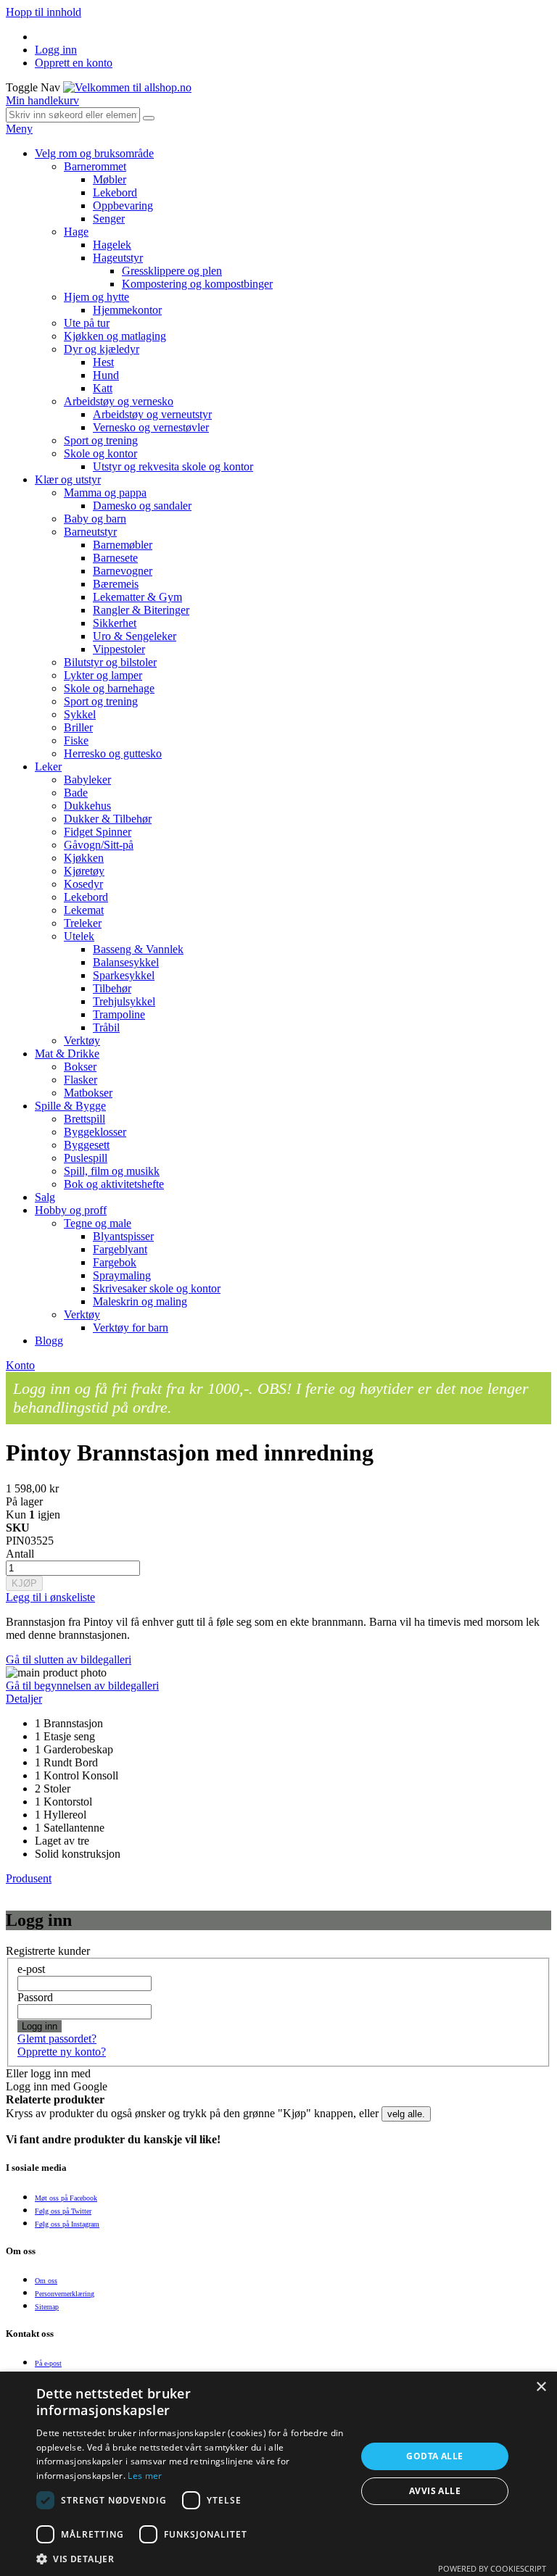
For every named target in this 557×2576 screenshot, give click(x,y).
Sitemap (47, 2307)
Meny (19, 129)
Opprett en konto (74, 63)
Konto (20, 1365)
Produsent (29, 1878)
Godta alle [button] (434, 2456)
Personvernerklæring (65, 2294)
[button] (191, 2558)
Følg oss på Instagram (67, 2224)
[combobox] (73, 115)
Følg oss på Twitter (63, 2211)
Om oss (46, 2281)
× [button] (541, 2387)
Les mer (145, 2476)
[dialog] (278, 2474)
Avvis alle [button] (435, 2491)
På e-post (48, 2363)
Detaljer (24, 1699)
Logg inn (56, 50)
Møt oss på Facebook (66, 2198)
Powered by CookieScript (492, 2568)
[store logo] (127, 87)
